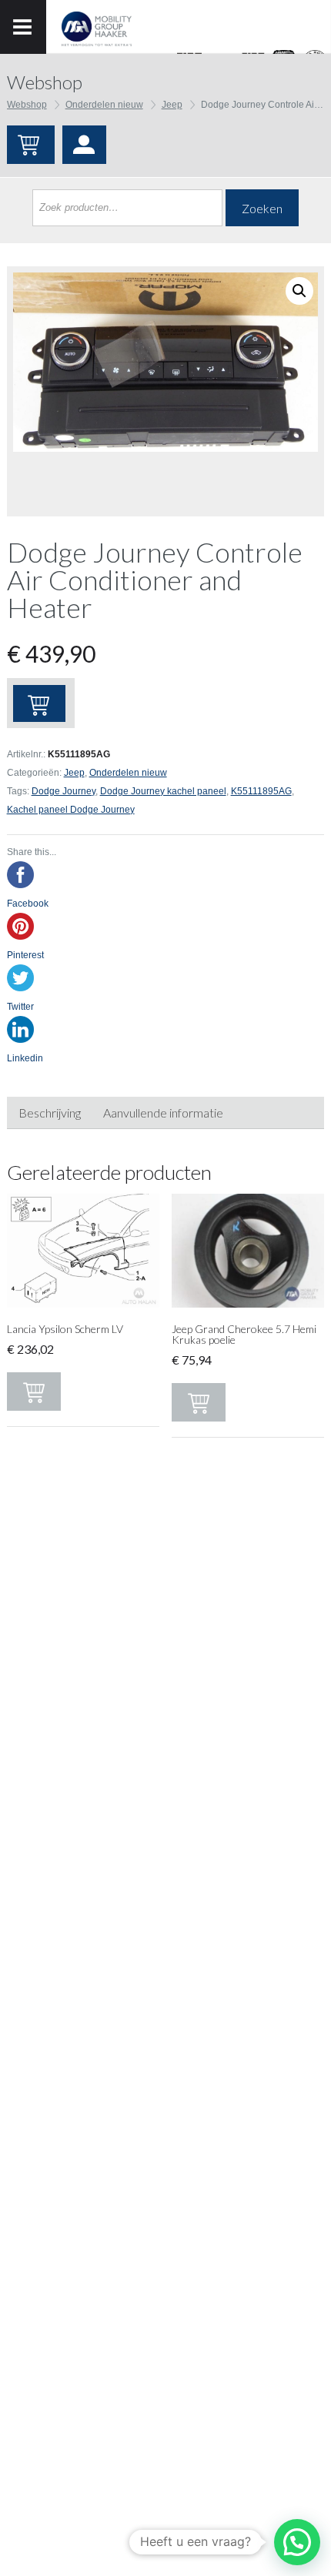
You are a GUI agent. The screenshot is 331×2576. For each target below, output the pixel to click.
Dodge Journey (64, 791)
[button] (297, 2542)
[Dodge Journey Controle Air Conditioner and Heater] (165, 362)
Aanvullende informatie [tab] (163, 1113)
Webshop (27, 105)
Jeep (172, 105)
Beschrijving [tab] (50, 1113)
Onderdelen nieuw (104, 105)
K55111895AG (261, 791)
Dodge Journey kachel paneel (163, 791)
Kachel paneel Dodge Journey (71, 810)
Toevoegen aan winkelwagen (39, 703)
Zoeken (262, 208)
